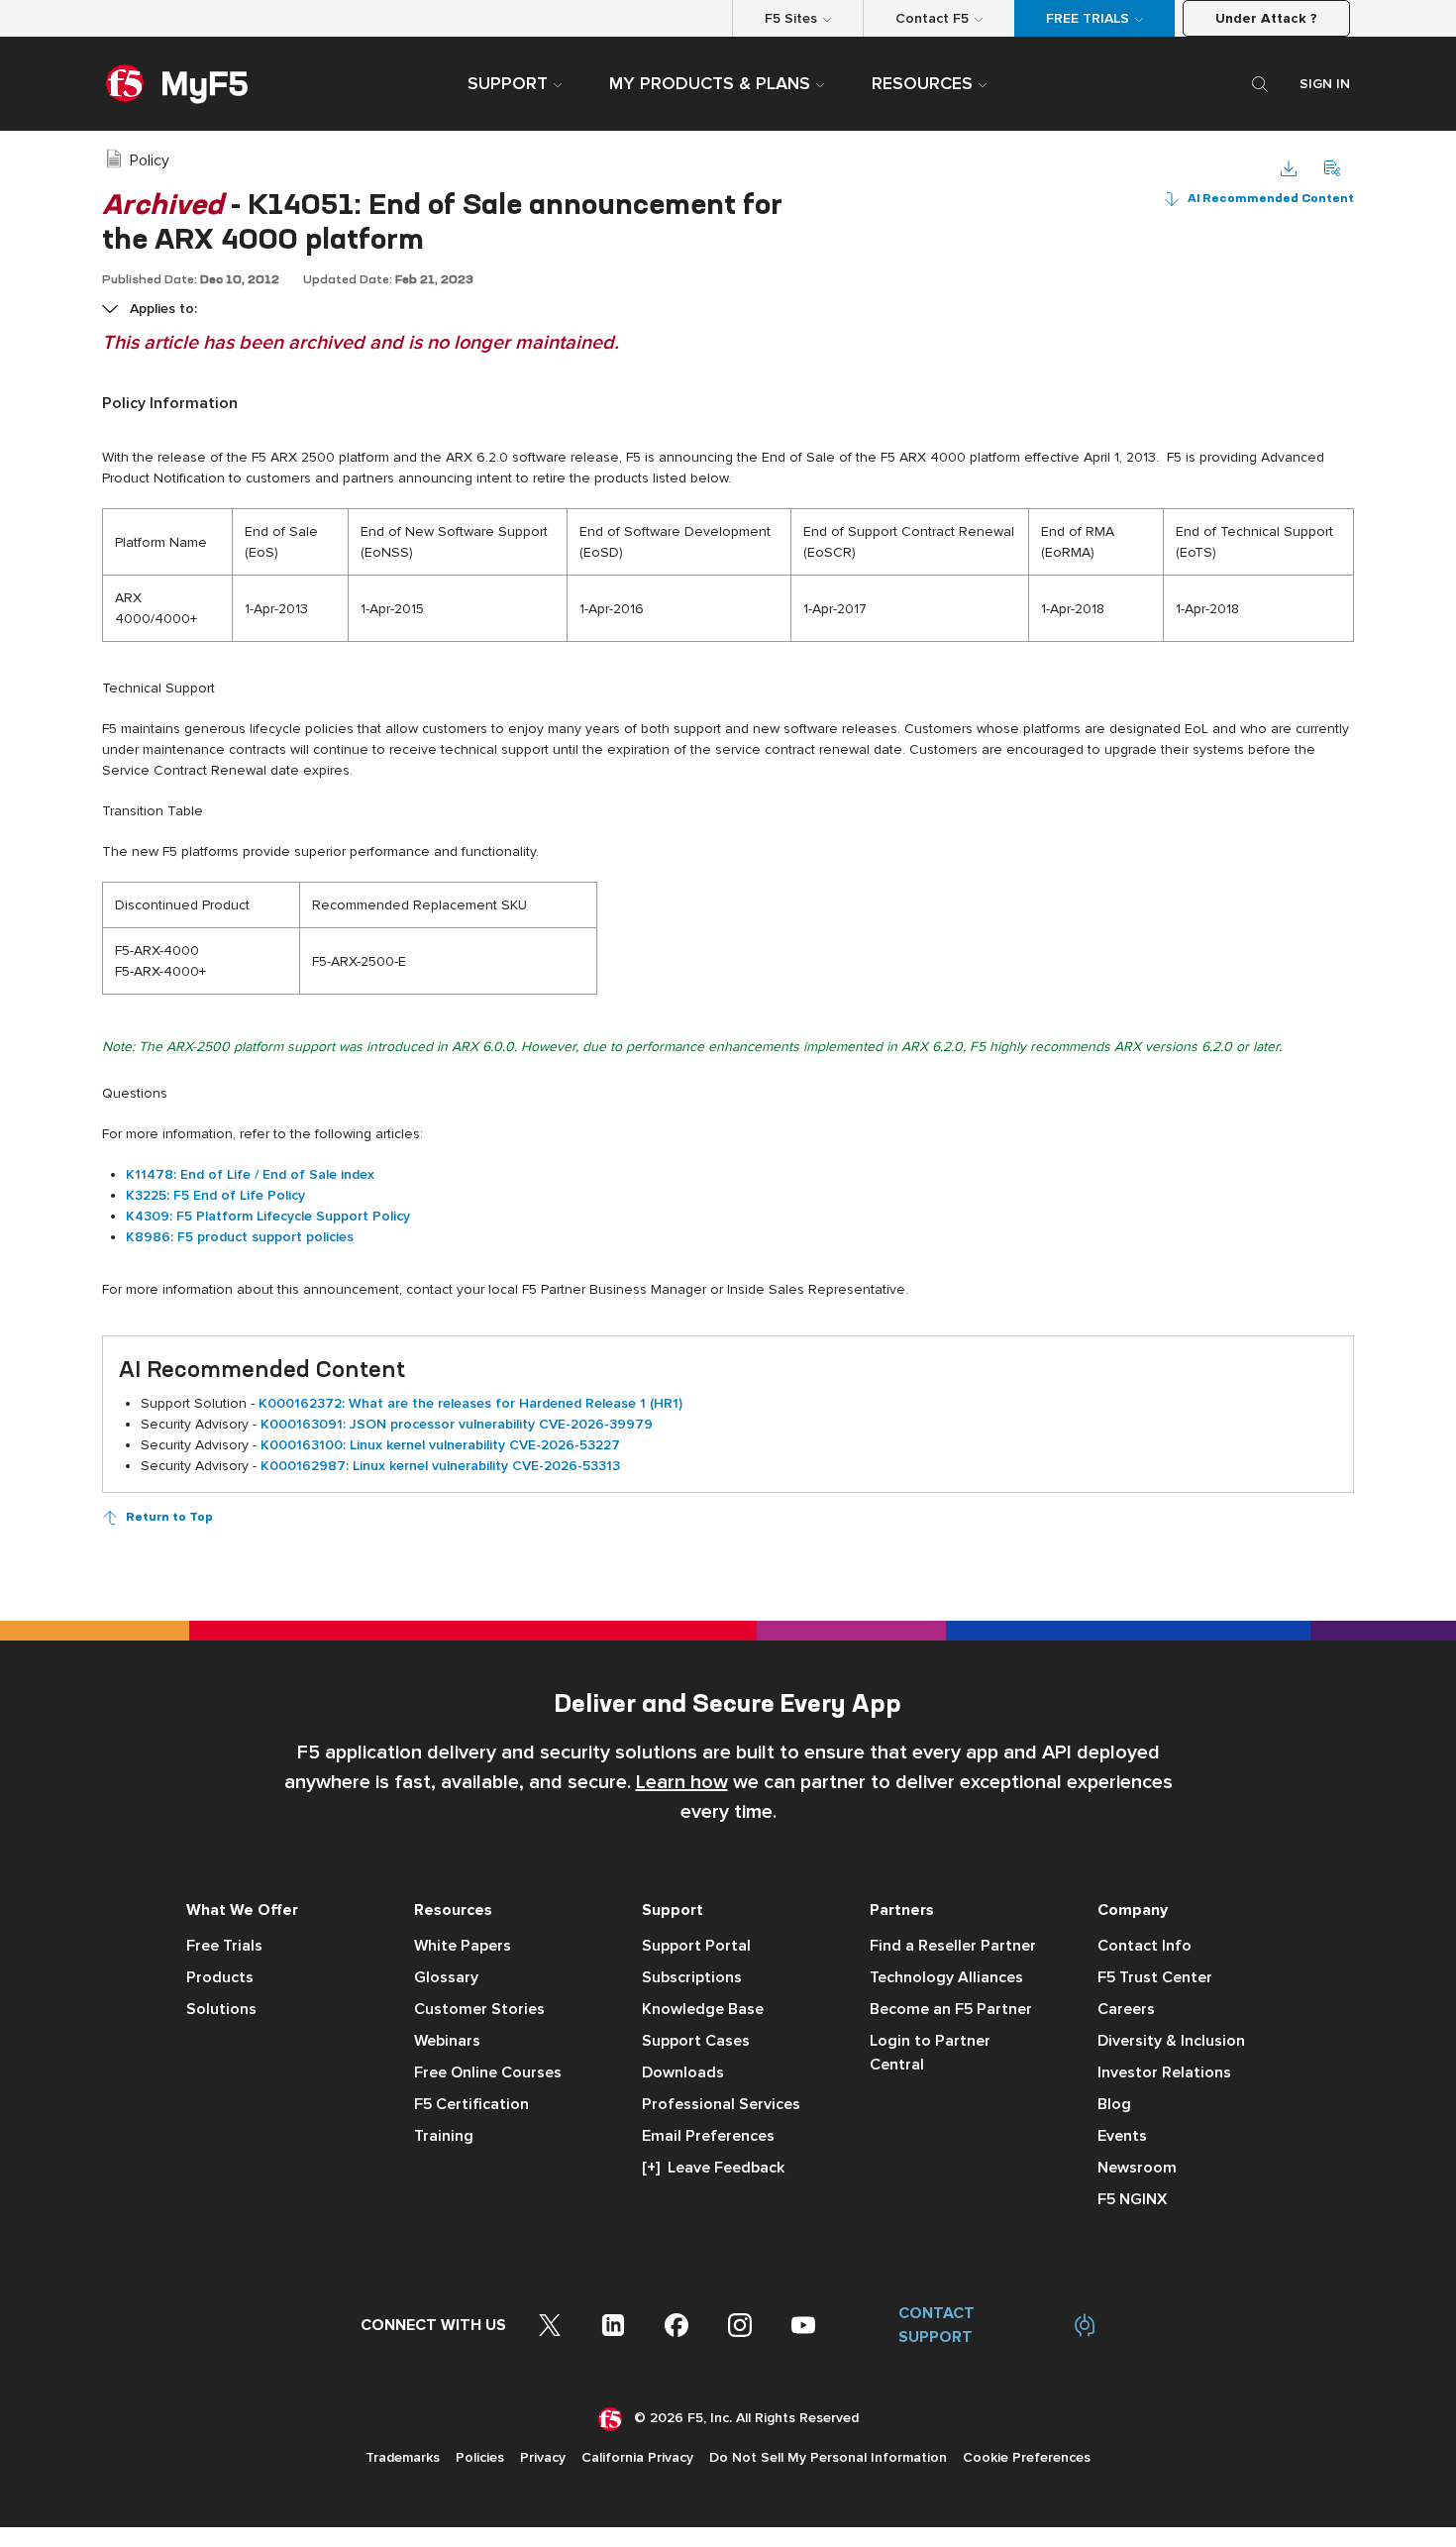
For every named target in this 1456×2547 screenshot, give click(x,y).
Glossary (446, 1977)
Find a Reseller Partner (953, 1946)
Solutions (221, 2009)
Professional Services (721, 2104)
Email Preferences (708, 2136)
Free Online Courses (488, 2072)
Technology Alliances (946, 1977)
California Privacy (637, 2457)
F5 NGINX (1133, 2199)
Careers (1126, 2009)
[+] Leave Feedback (713, 2168)
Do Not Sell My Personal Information (828, 2457)
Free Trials (224, 1946)
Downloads (683, 2072)
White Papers (463, 1946)
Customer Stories (479, 2009)
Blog (1114, 2104)
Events (1122, 2136)
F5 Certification (471, 2104)
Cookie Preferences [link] (1027, 2457)
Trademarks (403, 2457)
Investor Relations (1164, 2072)
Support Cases (696, 2041)
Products (220, 1977)
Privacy (543, 2457)
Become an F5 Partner (951, 2009)
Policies (480, 2457)
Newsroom (1137, 2168)
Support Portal (696, 1946)
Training (444, 2136)
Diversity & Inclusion (1171, 2041)
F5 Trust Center (1155, 1977)
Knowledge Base (703, 2009)
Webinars (447, 2041)
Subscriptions (692, 1977)
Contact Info (1144, 1946)
